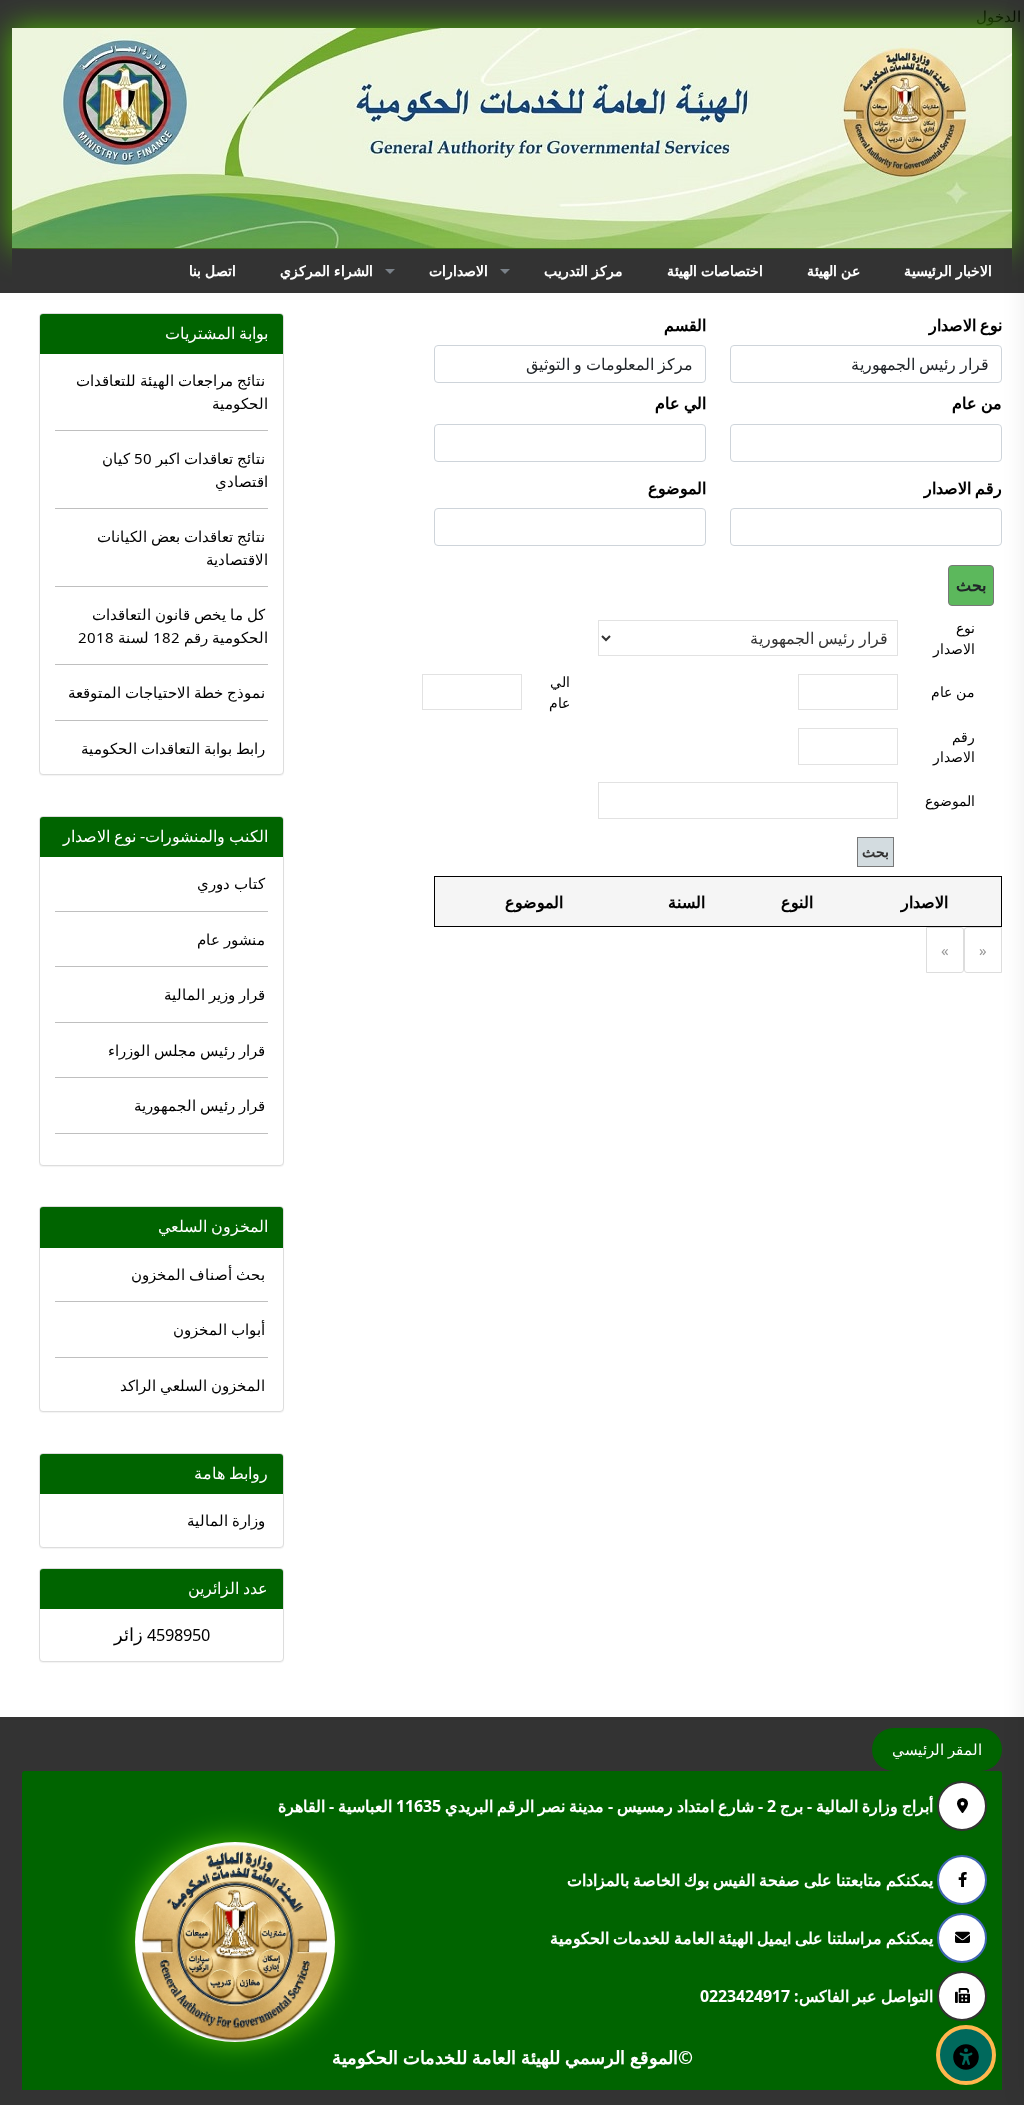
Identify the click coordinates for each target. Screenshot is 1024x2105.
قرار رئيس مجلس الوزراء (186, 1050)
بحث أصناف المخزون (198, 1274)
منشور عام (231, 939)
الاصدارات (458, 270)
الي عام (680, 403)
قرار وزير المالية (214, 994)
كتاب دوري (231, 883)
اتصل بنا (212, 270)
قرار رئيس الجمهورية (199, 1105)
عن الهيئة (833, 270)
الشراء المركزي (326, 270)
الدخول (998, 16)
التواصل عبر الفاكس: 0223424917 (818, 1995)
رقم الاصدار (963, 488)
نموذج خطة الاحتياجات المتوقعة (166, 692)
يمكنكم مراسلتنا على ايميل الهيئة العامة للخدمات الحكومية (743, 1937)
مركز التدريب (583, 270)
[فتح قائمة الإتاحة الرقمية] (966, 2055)
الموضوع (677, 488)
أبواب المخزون (219, 1329)
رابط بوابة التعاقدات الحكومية (173, 748)
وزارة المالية (226, 1520)
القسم (685, 325)
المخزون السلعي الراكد (192, 1385)
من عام (977, 403)
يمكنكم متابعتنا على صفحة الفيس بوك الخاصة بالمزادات (752, 1879)
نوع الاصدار (965, 325)
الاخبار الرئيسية (948, 270)
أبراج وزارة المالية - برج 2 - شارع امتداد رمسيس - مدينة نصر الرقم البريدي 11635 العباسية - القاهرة (607, 1805)
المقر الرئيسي (937, 1749)
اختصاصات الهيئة (715, 270)
